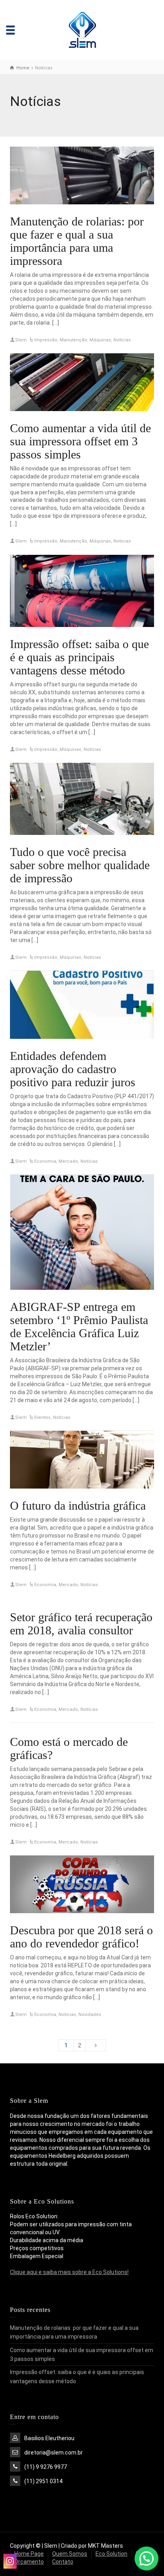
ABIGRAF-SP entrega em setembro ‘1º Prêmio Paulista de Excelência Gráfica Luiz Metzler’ (79, 1326)
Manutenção (73, 340)
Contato (63, 2562)
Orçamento (29, 2562)
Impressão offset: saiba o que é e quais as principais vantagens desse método (79, 657)
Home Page (29, 2554)
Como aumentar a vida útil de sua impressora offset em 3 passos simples (80, 441)
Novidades (90, 2015)
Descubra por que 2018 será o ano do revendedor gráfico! (81, 1937)
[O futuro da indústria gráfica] (82, 1460)
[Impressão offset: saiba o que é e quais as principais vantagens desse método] (82, 591)
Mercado (68, 1161)
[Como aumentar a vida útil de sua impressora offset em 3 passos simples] (82, 382)
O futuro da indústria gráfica (78, 1505)
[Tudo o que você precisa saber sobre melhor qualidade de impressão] (82, 799)
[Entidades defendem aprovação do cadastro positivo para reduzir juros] (82, 1005)
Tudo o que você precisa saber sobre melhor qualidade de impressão (80, 865)
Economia (45, 1161)
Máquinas (100, 340)
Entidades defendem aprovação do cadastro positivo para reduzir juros (73, 1069)
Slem (21, 340)
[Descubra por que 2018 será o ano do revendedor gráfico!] (82, 1884)
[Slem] (82, 29)
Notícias (122, 340)
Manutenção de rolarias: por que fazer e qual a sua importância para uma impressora (77, 241)
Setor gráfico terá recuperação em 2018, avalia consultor (81, 1624)
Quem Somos (70, 2554)
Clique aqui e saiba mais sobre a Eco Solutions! (69, 2272)
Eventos (42, 1417)
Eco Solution (111, 2554)
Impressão (46, 340)
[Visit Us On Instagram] (10, 2561)
